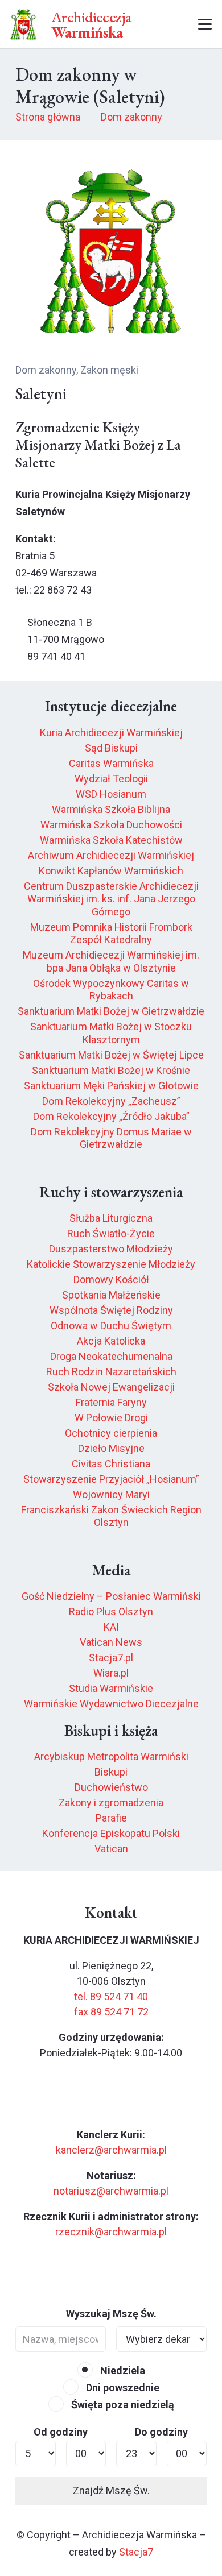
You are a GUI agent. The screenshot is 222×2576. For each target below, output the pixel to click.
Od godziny (61, 2432)
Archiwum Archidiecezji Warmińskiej (111, 855)
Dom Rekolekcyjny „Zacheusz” (111, 1101)
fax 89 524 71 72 (111, 2012)
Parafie (111, 1818)
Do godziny (161, 2432)
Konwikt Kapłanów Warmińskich (111, 871)
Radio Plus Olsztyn (111, 1611)
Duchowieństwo (111, 1787)
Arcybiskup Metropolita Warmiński (111, 1756)
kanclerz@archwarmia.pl (111, 2150)
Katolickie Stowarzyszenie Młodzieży (111, 1264)
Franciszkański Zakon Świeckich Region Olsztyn (111, 1516)
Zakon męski (109, 370)
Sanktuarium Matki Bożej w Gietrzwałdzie (111, 1011)
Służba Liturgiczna (111, 1218)
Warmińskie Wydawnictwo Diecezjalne (111, 1704)
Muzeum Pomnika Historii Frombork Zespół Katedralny (111, 934)
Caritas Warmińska (111, 763)
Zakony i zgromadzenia (111, 1803)
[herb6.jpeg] (24, 24)
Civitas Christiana (111, 1464)
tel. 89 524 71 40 (111, 1996)
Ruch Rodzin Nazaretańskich (111, 1372)
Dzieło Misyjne (111, 1448)
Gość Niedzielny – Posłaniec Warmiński (111, 1596)
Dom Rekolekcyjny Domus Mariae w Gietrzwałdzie (111, 1138)
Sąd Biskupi (111, 748)
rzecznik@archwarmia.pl (111, 2232)
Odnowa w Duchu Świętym (111, 1326)
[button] (163, 24)
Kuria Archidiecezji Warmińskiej (111, 733)
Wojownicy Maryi (111, 1494)
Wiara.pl (111, 1673)
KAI (111, 1627)
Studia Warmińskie (111, 1688)
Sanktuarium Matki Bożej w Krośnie (111, 1070)
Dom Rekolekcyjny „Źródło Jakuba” (111, 1116)
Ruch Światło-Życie (111, 1233)
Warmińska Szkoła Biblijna (111, 809)
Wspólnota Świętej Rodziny (111, 1310)
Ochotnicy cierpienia (111, 1433)
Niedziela (122, 2370)
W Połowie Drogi (111, 1418)
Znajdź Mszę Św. (111, 2490)
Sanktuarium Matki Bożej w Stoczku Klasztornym (111, 1033)
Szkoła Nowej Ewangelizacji (111, 1387)
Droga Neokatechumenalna (111, 1356)
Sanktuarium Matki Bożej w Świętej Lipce (111, 1055)
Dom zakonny (46, 370)
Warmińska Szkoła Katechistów (111, 840)
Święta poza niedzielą (122, 2405)
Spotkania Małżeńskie (111, 1295)
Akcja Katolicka (111, 1341)
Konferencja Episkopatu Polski (111, 1833)
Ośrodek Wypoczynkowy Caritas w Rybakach (111, 990)
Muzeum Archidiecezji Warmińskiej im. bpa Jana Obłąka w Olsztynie (111, 961)
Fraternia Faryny (111, 1402)
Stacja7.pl (111, 1658)
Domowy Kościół (111, 1279)
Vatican (111, 1849)
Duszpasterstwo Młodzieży (111, 1249)
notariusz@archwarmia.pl (111, 2191)
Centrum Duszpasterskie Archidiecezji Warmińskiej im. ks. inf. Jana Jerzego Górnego (111, 899)
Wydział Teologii (111, 779)
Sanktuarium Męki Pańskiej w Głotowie (111, 1086)
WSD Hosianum (111, 794)
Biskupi (111, 1772)
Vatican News (111, 1642)
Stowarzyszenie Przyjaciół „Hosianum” (111, 1479)
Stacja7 (136, 2552)
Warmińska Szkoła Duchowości (111, 825)
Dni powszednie (122, 2388)
